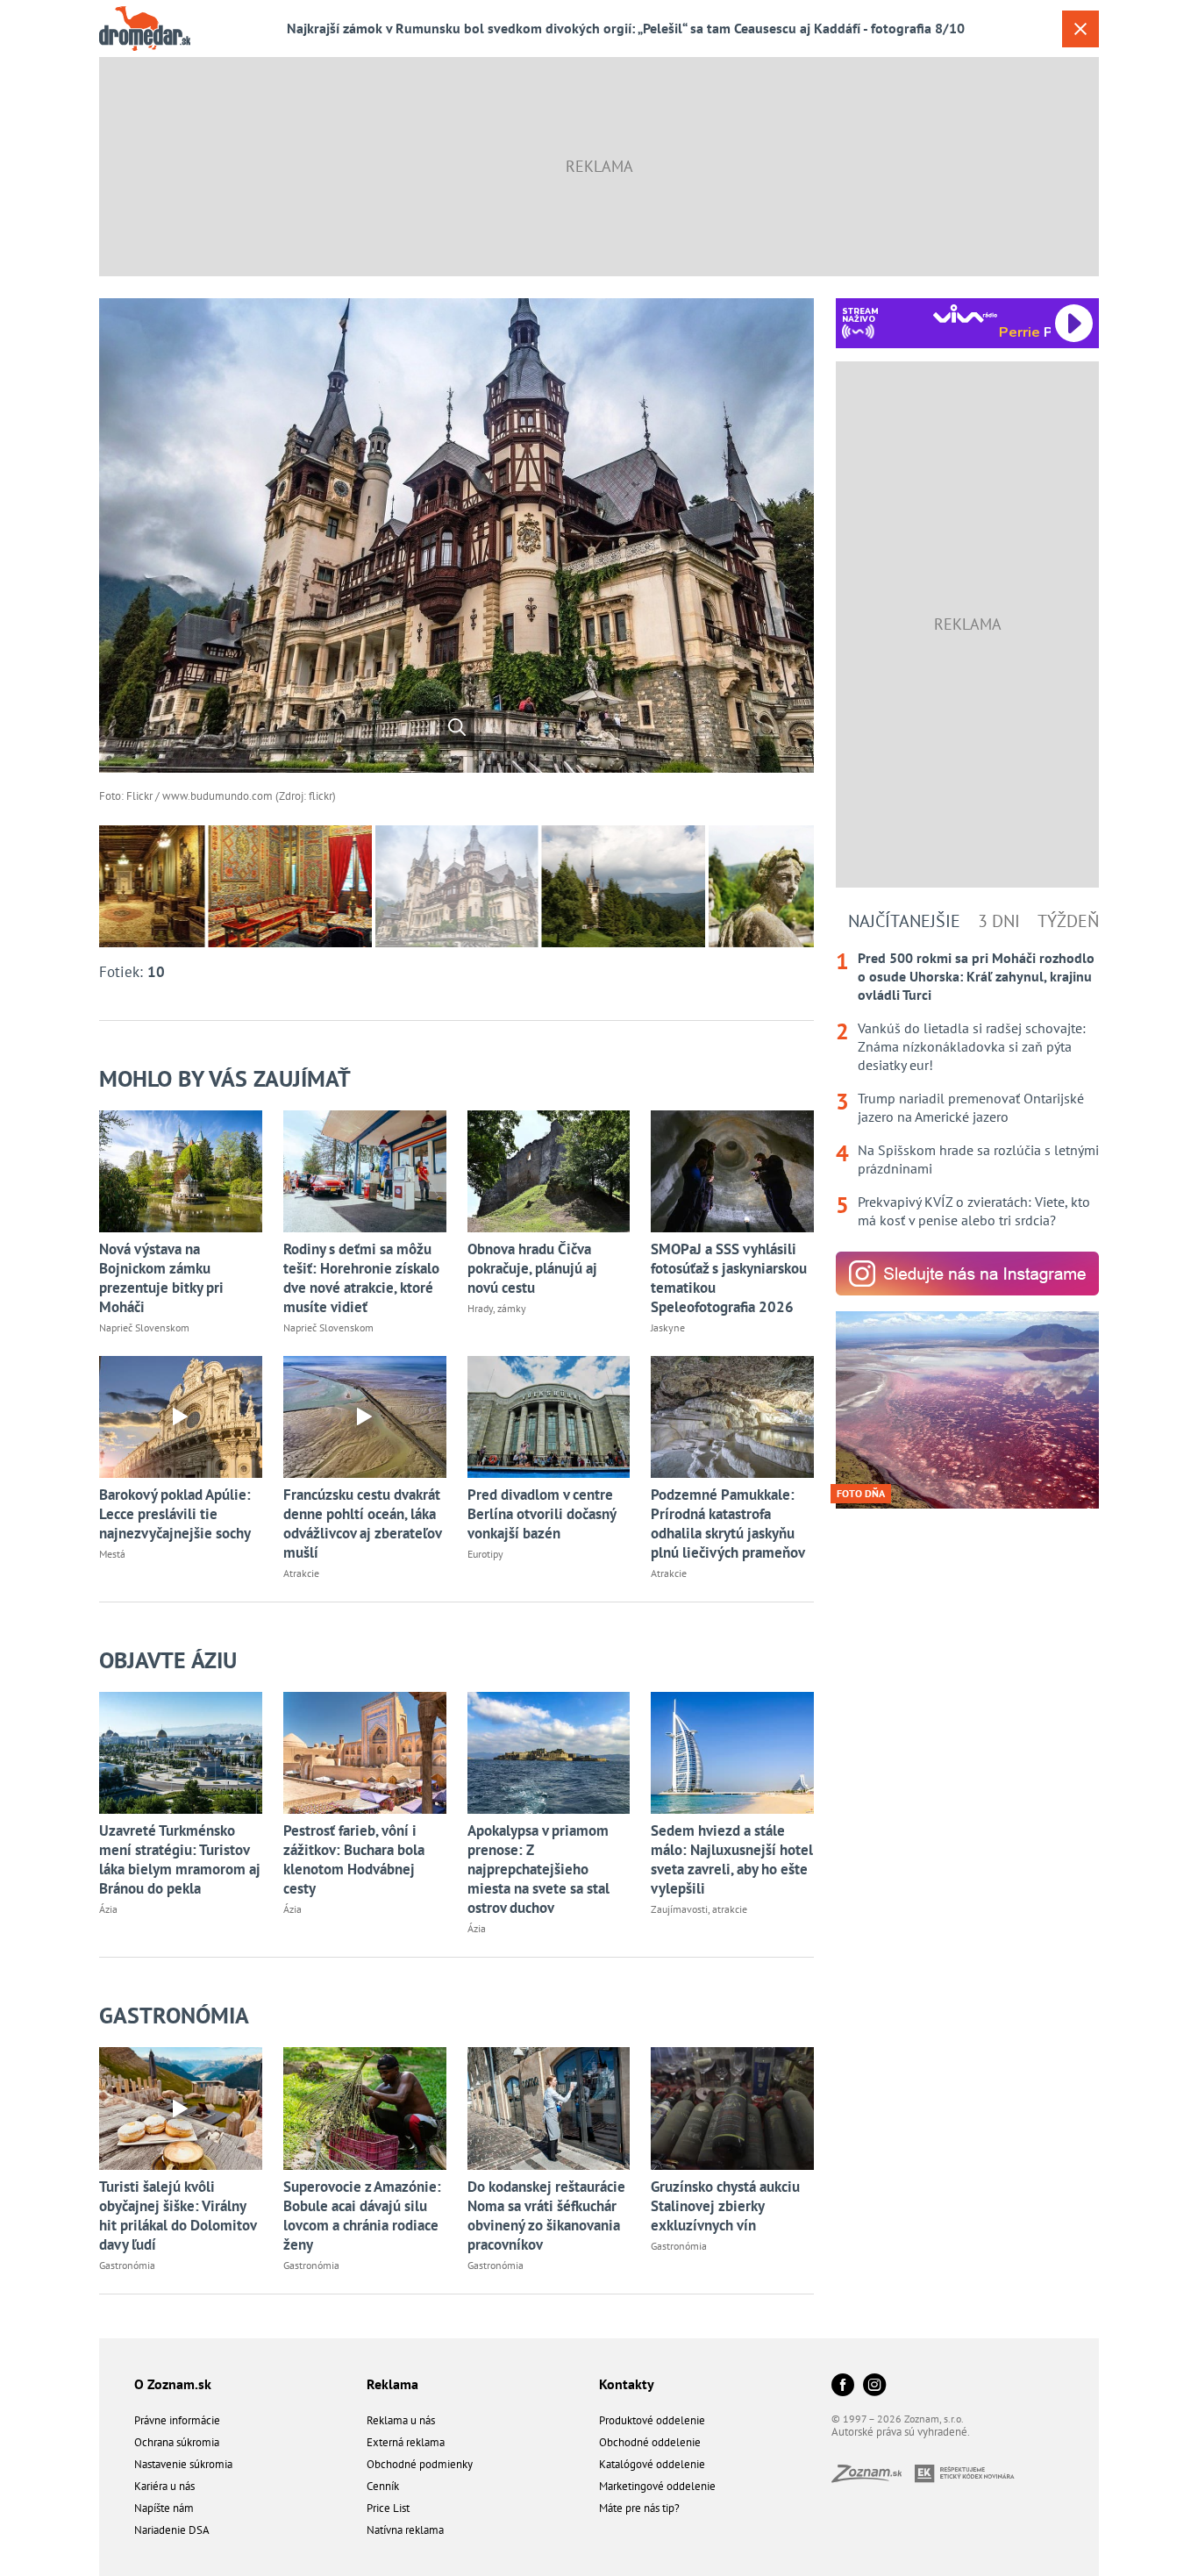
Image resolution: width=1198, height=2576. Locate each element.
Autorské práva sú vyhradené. (901, 2432)
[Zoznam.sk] (873, 2477)
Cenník (383, 2486)
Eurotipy (485, 1554)
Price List (388, 2508)
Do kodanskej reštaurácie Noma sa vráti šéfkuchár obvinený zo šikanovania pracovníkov (546, 2216)
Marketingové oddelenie (657, 2486)
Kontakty (627, 2384)
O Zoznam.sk (173, 2384)
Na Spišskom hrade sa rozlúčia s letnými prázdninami (978, 1159)
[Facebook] (843, 2386)
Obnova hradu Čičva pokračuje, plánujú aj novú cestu (532, 1268)
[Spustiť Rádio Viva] (965, 314)
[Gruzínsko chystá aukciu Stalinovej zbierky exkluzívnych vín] (732, 2108)
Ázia (108, 1909)
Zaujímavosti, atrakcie (699, 1909)
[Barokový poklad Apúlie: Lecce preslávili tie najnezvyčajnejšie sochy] (181, 1417)
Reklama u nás (401, 2420)
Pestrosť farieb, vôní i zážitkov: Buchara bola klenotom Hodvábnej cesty (354, 1859)
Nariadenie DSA (172, 2530)
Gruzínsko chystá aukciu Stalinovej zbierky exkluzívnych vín (725, 2206)
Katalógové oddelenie (652, 2464)
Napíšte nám (164, 2508)
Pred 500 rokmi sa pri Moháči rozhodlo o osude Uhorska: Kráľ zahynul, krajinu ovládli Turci (976, 976)
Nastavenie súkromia (183, 2464)
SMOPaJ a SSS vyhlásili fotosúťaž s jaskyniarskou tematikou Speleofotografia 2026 (729, 1278)
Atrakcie (301, 1573)
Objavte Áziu (168, 1660)
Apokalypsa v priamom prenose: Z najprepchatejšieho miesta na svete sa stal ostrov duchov (538, 1869)
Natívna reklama (405, 2530)
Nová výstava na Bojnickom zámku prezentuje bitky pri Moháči (161, 1278)
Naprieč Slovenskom (144, 1327)
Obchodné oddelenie (650, 2442)
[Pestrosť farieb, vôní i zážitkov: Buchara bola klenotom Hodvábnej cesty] (365, 1753)
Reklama (392, 2384)
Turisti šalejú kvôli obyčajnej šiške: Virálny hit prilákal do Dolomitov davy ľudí (178, 2216)
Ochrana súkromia (177, 2442)
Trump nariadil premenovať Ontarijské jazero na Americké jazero (971, 1107)
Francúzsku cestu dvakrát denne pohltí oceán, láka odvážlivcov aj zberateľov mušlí (362, 1523)
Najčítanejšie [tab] (904, 921)
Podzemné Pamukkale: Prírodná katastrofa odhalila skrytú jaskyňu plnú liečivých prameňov (728, 1523)
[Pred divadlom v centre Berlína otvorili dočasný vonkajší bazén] (549, 1417)
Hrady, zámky (497, 1308)
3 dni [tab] (999, 921)
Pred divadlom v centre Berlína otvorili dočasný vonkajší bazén (542, 1514)
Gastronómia (174, 2015)
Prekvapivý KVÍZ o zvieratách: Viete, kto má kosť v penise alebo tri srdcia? (974, 1211)
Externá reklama (406, 2442)
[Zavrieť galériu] (1080, 29)
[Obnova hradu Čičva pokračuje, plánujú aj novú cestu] (549, 1171)
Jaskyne (668, 1327)
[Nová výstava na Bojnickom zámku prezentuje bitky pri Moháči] (181, 1171)
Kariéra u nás (164, 2486)
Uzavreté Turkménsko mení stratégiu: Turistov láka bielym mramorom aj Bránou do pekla (180, 1859)
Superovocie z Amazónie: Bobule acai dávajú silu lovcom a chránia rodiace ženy (362, 2216)
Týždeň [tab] (1068, 921)
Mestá (112, 1554)
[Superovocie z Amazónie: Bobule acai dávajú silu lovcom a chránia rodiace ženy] (365, 2108)
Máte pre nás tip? (639, 2508)
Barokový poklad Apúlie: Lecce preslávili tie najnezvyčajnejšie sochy (175, 1514)
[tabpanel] (967, 1089)
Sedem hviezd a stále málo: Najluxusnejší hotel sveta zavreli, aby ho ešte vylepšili (732, 1859)
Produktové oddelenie (652, 2420)
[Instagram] (874, 2386)
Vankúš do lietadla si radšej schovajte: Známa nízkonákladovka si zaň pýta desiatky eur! (972, 1046)
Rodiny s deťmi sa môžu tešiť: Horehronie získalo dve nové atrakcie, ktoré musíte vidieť (361, 1278)
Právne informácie (177, 2420)
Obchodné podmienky (420, 2464)
